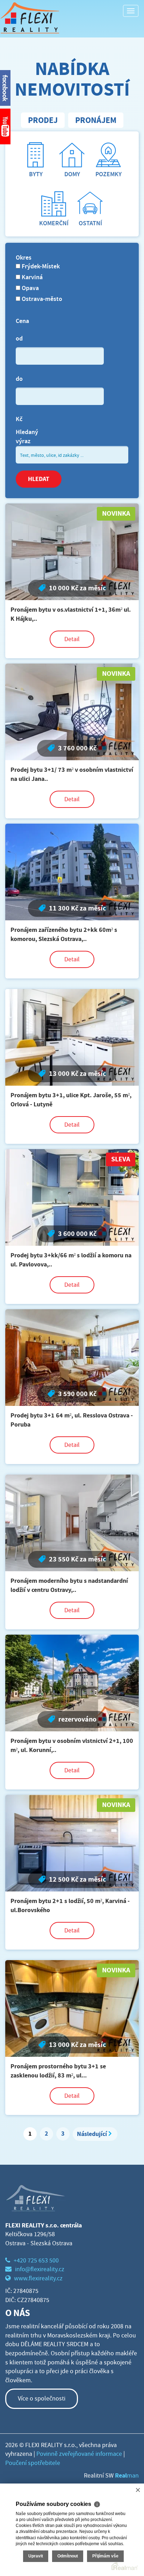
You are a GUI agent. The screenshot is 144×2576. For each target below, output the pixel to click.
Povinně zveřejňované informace (79, 2454)
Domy (72, 174)
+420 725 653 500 (36, 2261)
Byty (36, 174)
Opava (30, 288)
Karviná (31, 277)
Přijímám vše (105, 2556)
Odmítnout (68, 2556)
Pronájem (96, 120)
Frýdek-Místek (40, 266)
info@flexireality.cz (40, 2269)
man (127, 2476)
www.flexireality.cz (38, 2278)
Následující (92, 2134)
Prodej (43, 120)
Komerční (54, 223)
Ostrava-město (41, 299)
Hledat (39, 479)
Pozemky (109, 174)
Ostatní (90, 223)
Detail (72, 639)
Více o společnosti (42, 2399)
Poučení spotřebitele (33, 2463)
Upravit (36, 2556)
